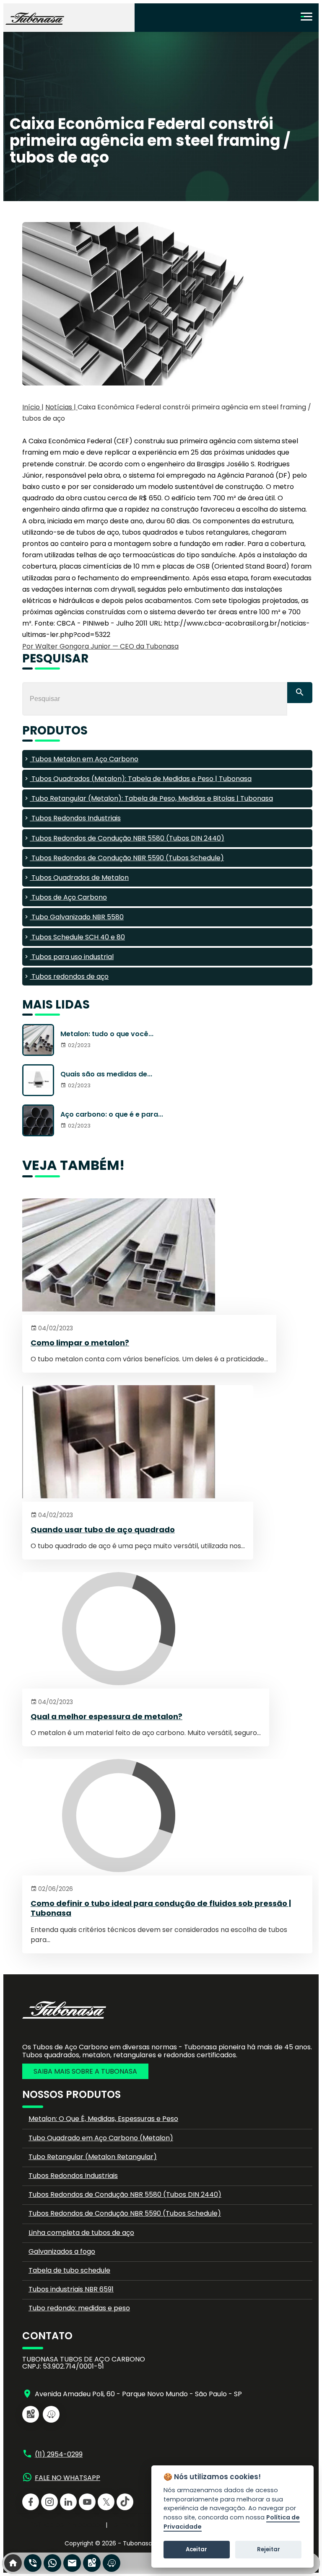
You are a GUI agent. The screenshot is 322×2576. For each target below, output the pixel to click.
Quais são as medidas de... (106, 1074)
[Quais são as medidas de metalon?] (38, 1080)
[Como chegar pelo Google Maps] (31, 2414)
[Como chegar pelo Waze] (51, 2414)
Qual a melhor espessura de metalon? (106, 1716)
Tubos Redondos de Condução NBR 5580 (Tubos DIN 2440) (125, 2195)
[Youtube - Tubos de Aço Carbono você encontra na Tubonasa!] (87, 2502)
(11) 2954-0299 (59, 2454)
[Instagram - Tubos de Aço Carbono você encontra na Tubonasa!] (49, 2502)
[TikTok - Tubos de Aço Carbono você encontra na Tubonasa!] (125, 2502)
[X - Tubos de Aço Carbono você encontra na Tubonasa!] (106, 2502)
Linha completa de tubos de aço (81, 2233)
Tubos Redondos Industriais (73, 2176)
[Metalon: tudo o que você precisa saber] (38, 1040)
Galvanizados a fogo (62, 2251)
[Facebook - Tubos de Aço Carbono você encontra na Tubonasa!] (31, 2502)
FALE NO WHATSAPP (68, 2478)
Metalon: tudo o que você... (107, 1034)
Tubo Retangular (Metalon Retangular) (93, 2157)
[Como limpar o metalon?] (149, 1257)
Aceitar (196, 2549)
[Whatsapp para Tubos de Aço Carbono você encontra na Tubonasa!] (52, 2563)
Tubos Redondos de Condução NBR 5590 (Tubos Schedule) (125, 2213)
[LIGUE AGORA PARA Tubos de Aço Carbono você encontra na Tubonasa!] (33, 2563)
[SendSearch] (300, 693)
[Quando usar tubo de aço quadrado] (138, 1443)
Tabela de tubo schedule (69, 2270)
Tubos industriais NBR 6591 (71, 2289)
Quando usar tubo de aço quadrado (103, 1530)
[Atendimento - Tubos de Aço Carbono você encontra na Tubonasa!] (72, 2563)
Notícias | (61, 407)
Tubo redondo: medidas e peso (79, 2308)
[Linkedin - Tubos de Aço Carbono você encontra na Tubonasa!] (68, 2502)
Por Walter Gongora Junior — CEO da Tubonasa (100, 646)
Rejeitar (269, 2549)
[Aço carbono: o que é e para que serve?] (38, 1120)
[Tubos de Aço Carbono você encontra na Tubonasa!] (35, 20)
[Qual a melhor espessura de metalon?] (146, 1630)
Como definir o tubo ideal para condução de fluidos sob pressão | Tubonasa (161, 1908)
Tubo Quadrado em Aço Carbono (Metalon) (101, 2138)
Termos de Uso (134, 2525)
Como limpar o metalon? (80, 1343)
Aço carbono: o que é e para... (112, 1114)
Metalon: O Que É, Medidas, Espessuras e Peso (103, 2119)
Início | (33, 407)
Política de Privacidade (66, 2525)
